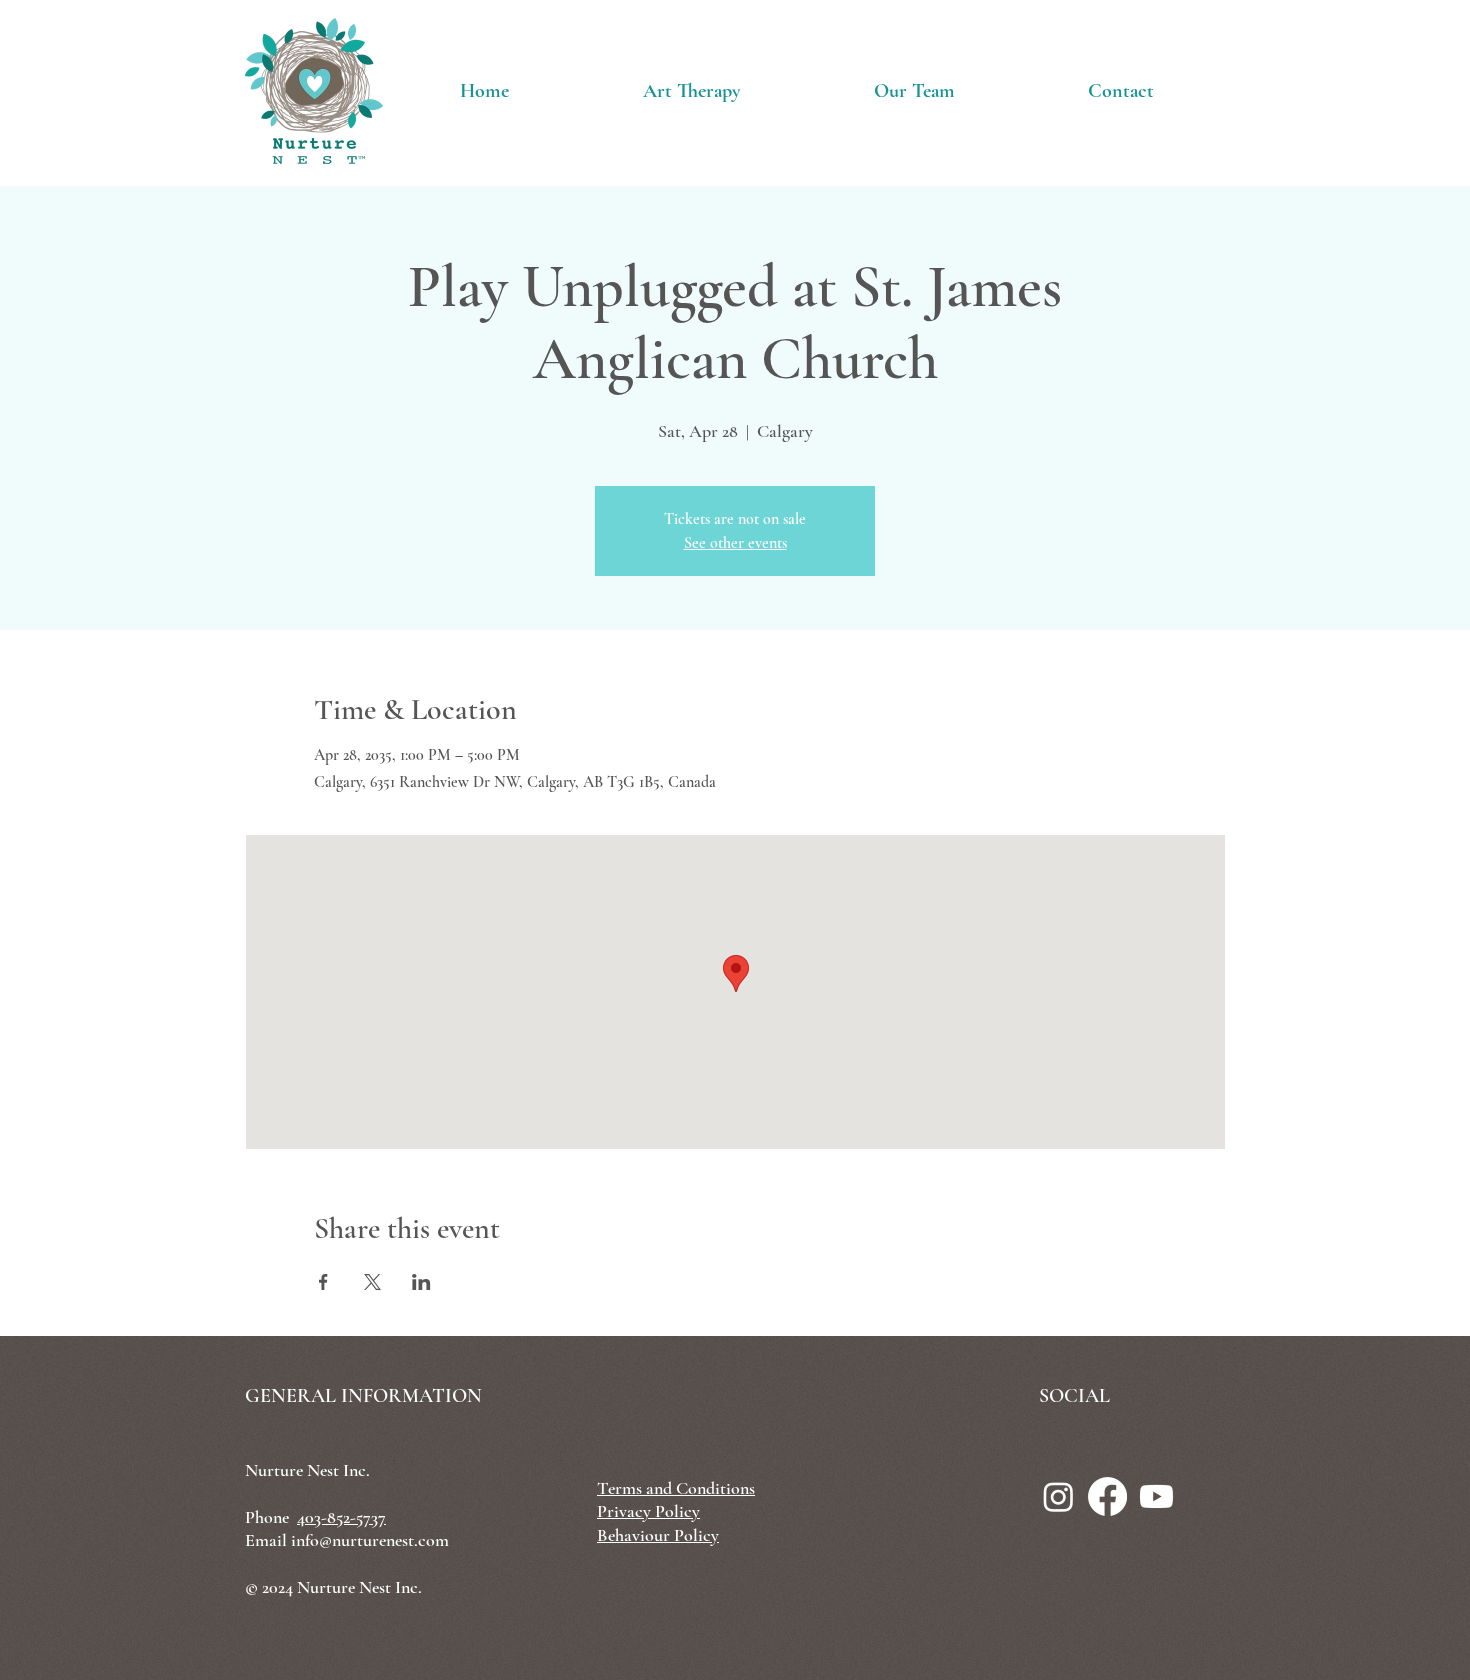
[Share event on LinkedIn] (421, 1282)
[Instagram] (1058, 1496)
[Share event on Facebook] (323, 1282)
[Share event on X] (372, 1282)
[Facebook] (1107, 1496)
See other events (735, 543)
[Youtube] (1156, 1496)
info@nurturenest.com (370, 1540)
